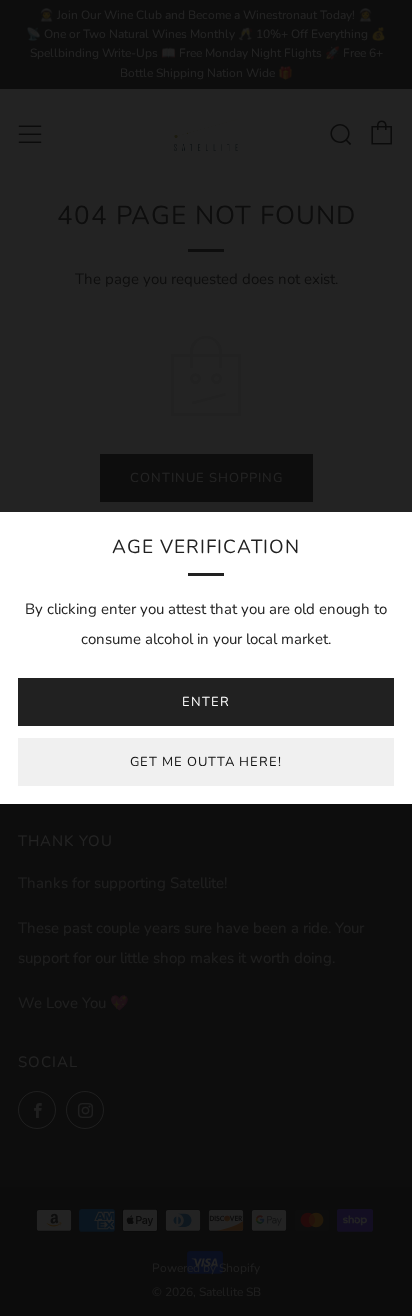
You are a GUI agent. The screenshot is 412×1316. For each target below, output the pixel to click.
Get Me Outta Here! (206, 762)
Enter (206, 702)
